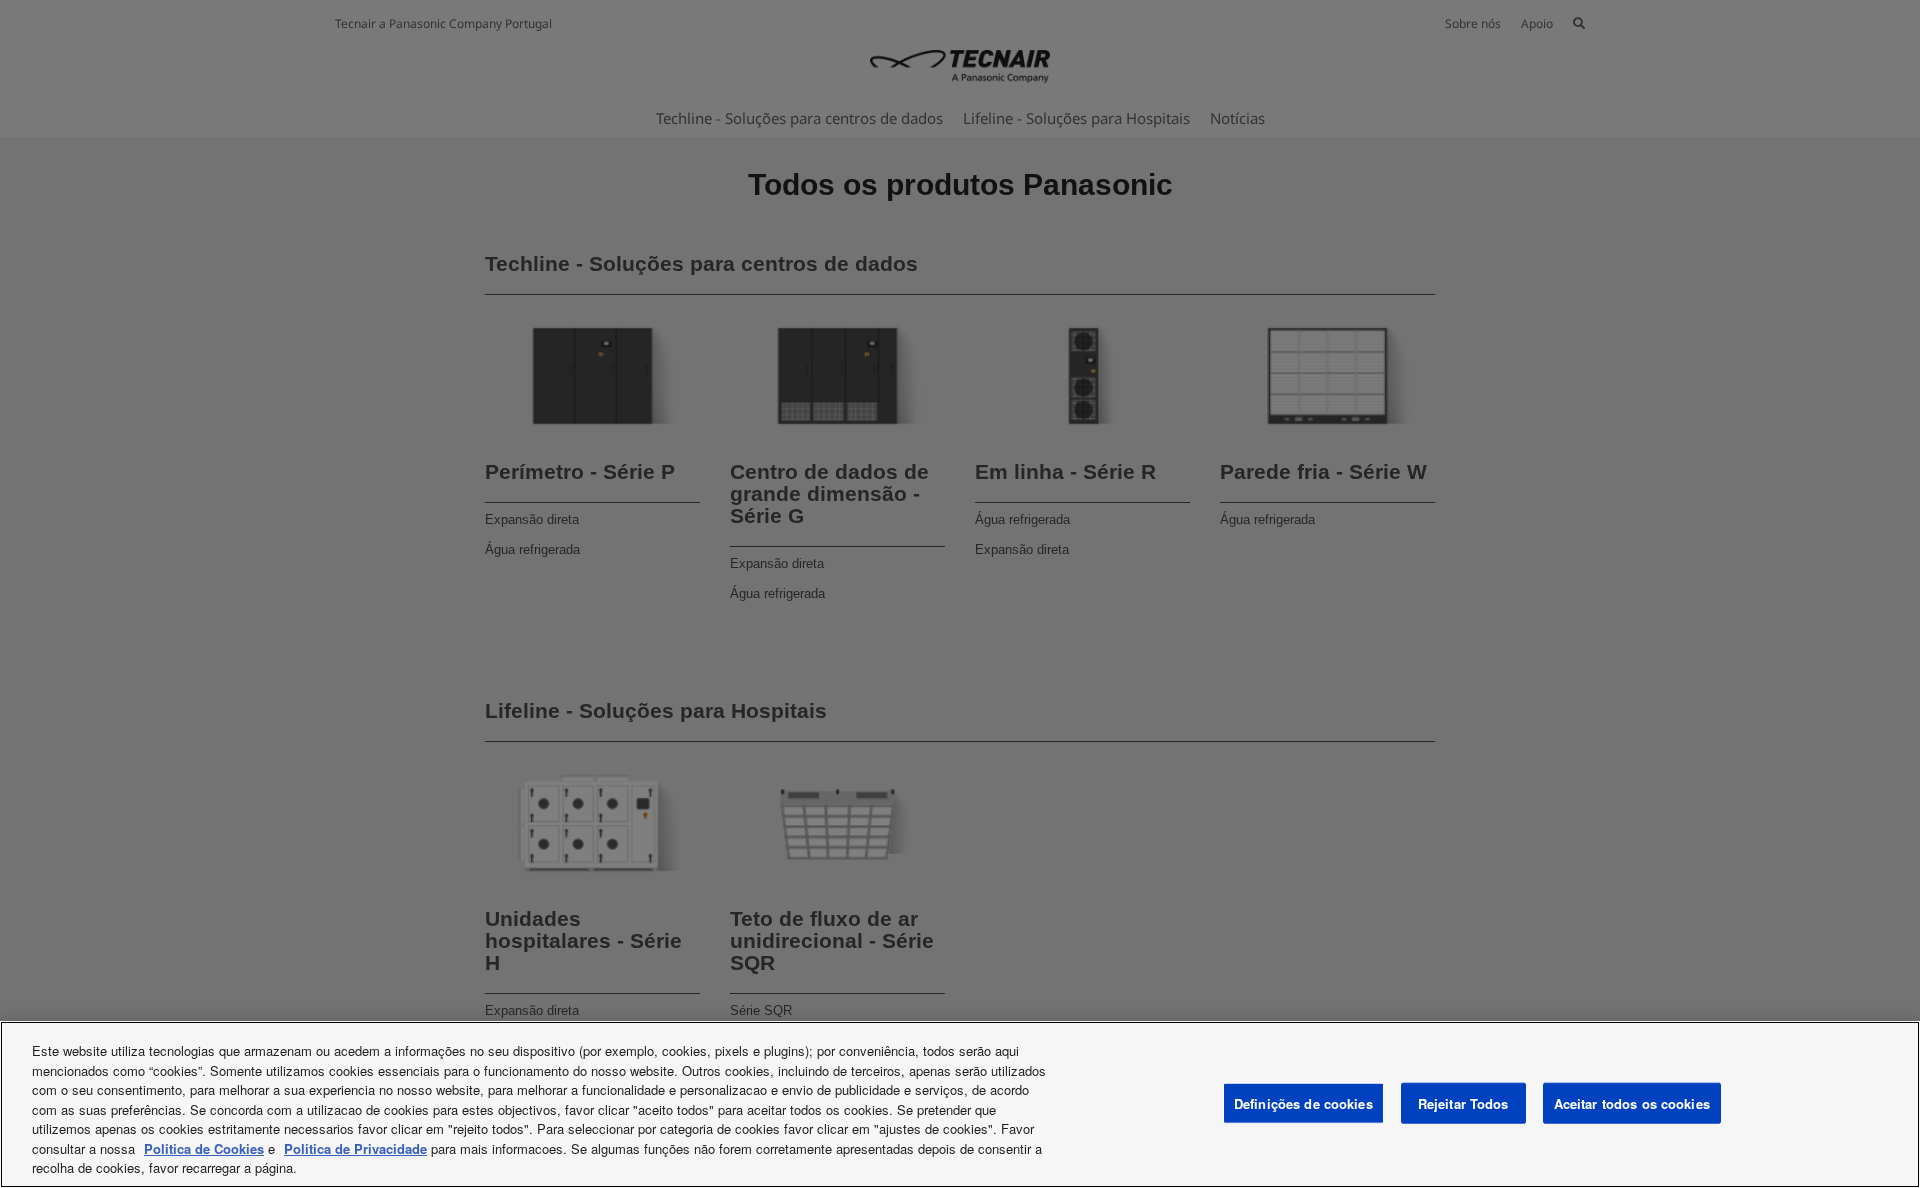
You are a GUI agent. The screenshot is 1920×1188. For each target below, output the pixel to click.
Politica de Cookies (204, 1148)
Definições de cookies (1303, 1102)
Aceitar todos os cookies (1632, 1102)
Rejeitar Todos (1463, 1102)
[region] (960, 1104)
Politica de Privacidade (355, 1148)
